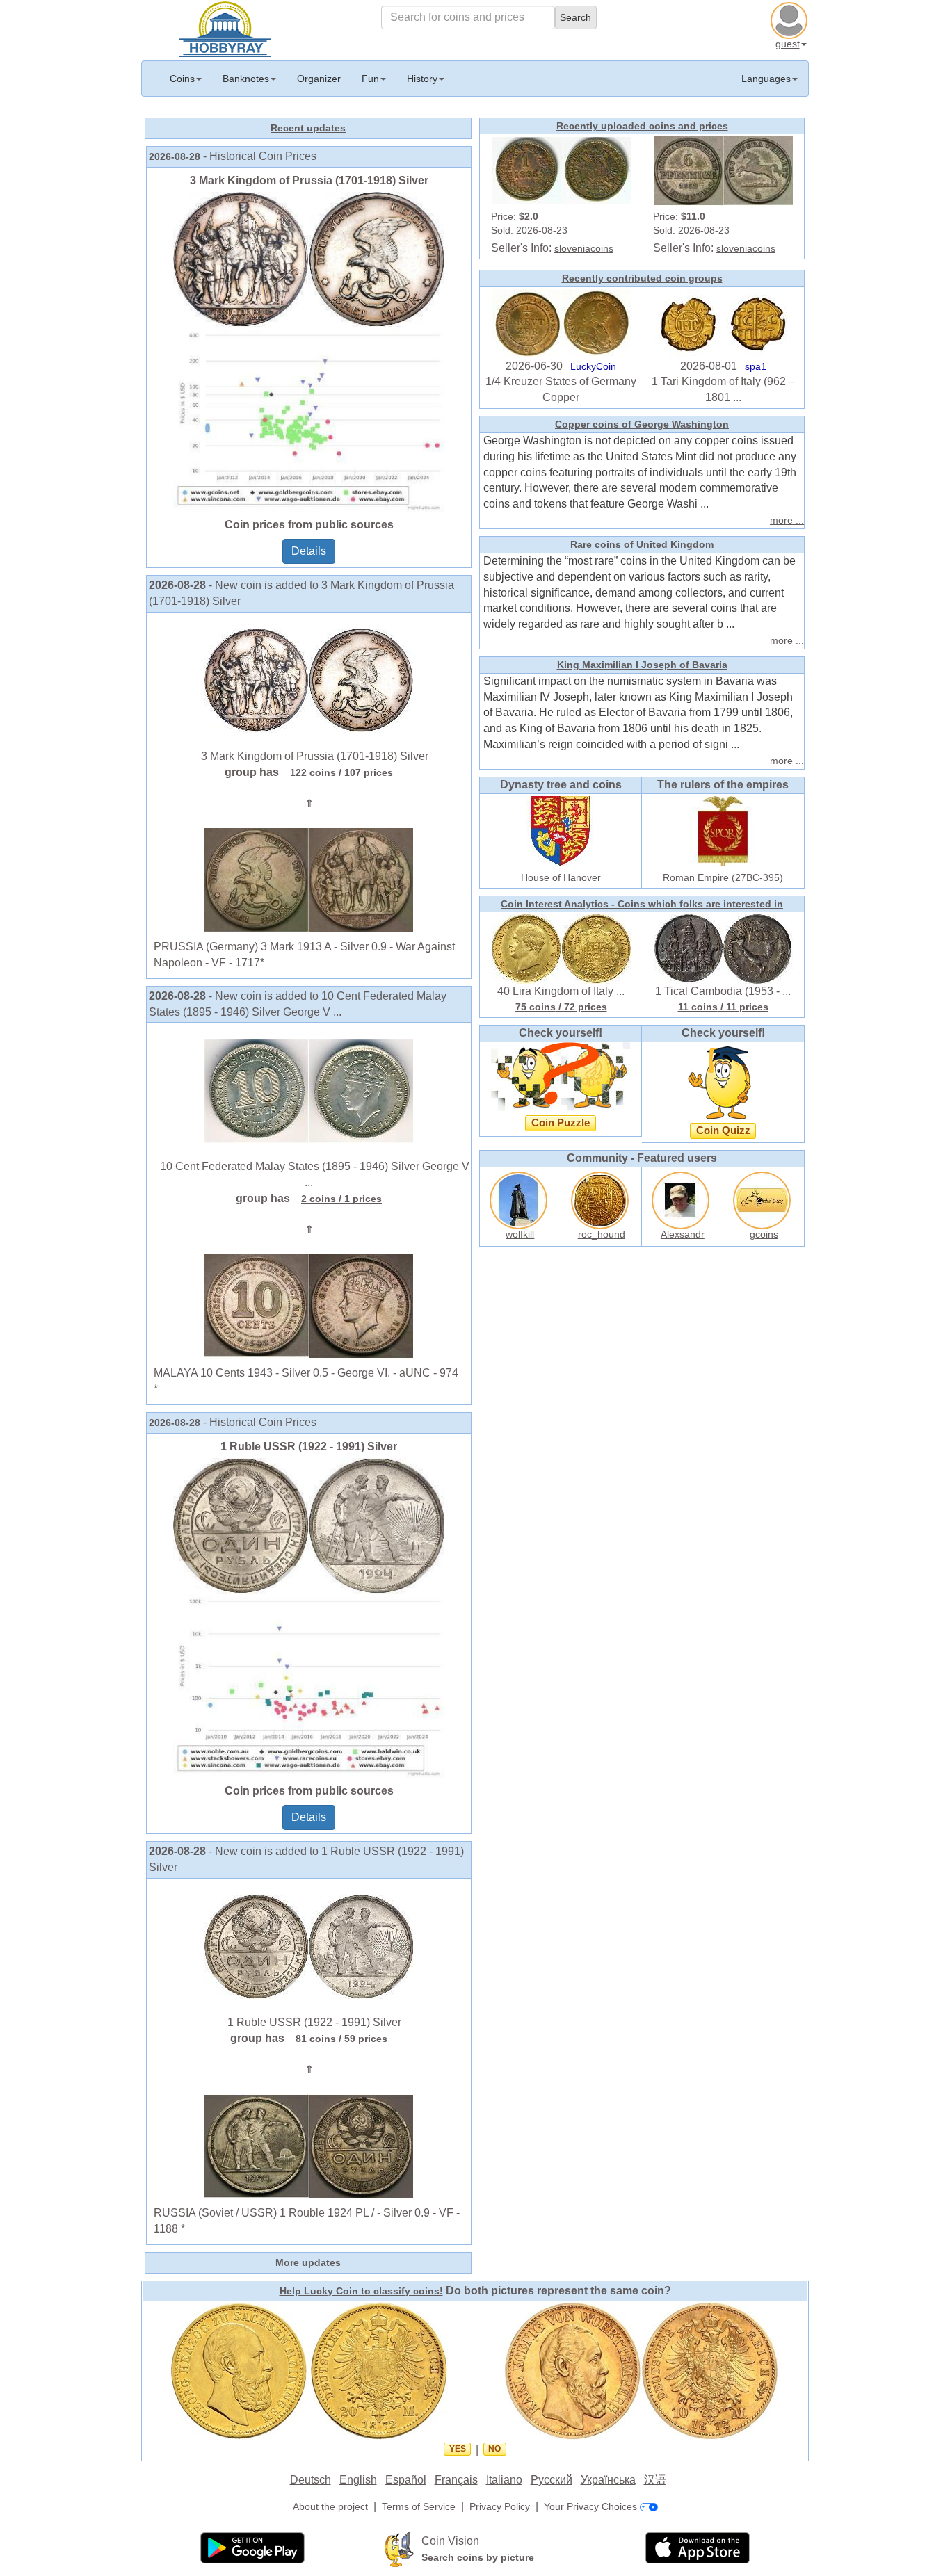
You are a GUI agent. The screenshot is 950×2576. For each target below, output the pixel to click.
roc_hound (602, 1234)
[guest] (791, 19)
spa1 (756, 366)
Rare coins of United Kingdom (642, 544)
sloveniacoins (584, 248)
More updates (308, 2262)
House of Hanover (561, 877)
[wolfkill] (520, 1198)
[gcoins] (764, 1198)
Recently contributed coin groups (642, 278)
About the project (330, 2506)
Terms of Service (419, 2506)
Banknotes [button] (246, 79)
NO (494, 2449)
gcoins (764, 1234)
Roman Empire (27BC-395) (723, 877)
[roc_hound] (602, 1198)
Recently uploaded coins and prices (642, 126)
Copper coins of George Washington (642, 424)
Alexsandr (683, 1234)
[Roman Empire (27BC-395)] (723, 829)
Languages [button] (766, 79)
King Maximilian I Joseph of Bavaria (642, 665)
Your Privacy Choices (590, 2506)
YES (458, 2449)
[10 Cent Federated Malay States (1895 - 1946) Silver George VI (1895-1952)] (309, 1090)
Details (309, 551)
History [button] (422, 79)
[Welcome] (225, 28)
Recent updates (308, 128)
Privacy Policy (500, 2506)
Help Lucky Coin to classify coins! (361, 2291)
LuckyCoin (593, 366)
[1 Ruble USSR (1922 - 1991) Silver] (309, 1617)
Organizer (319, 79)
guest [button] (788, 44)
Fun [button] (370, 79)
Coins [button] (182, 79)
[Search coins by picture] (399, 2549)
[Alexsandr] (682, 1198)
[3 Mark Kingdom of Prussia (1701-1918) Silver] (309, 350)
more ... (787, 520)
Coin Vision (450, 2541)
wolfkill (520, 1234)
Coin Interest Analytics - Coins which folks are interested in (642, 904)
